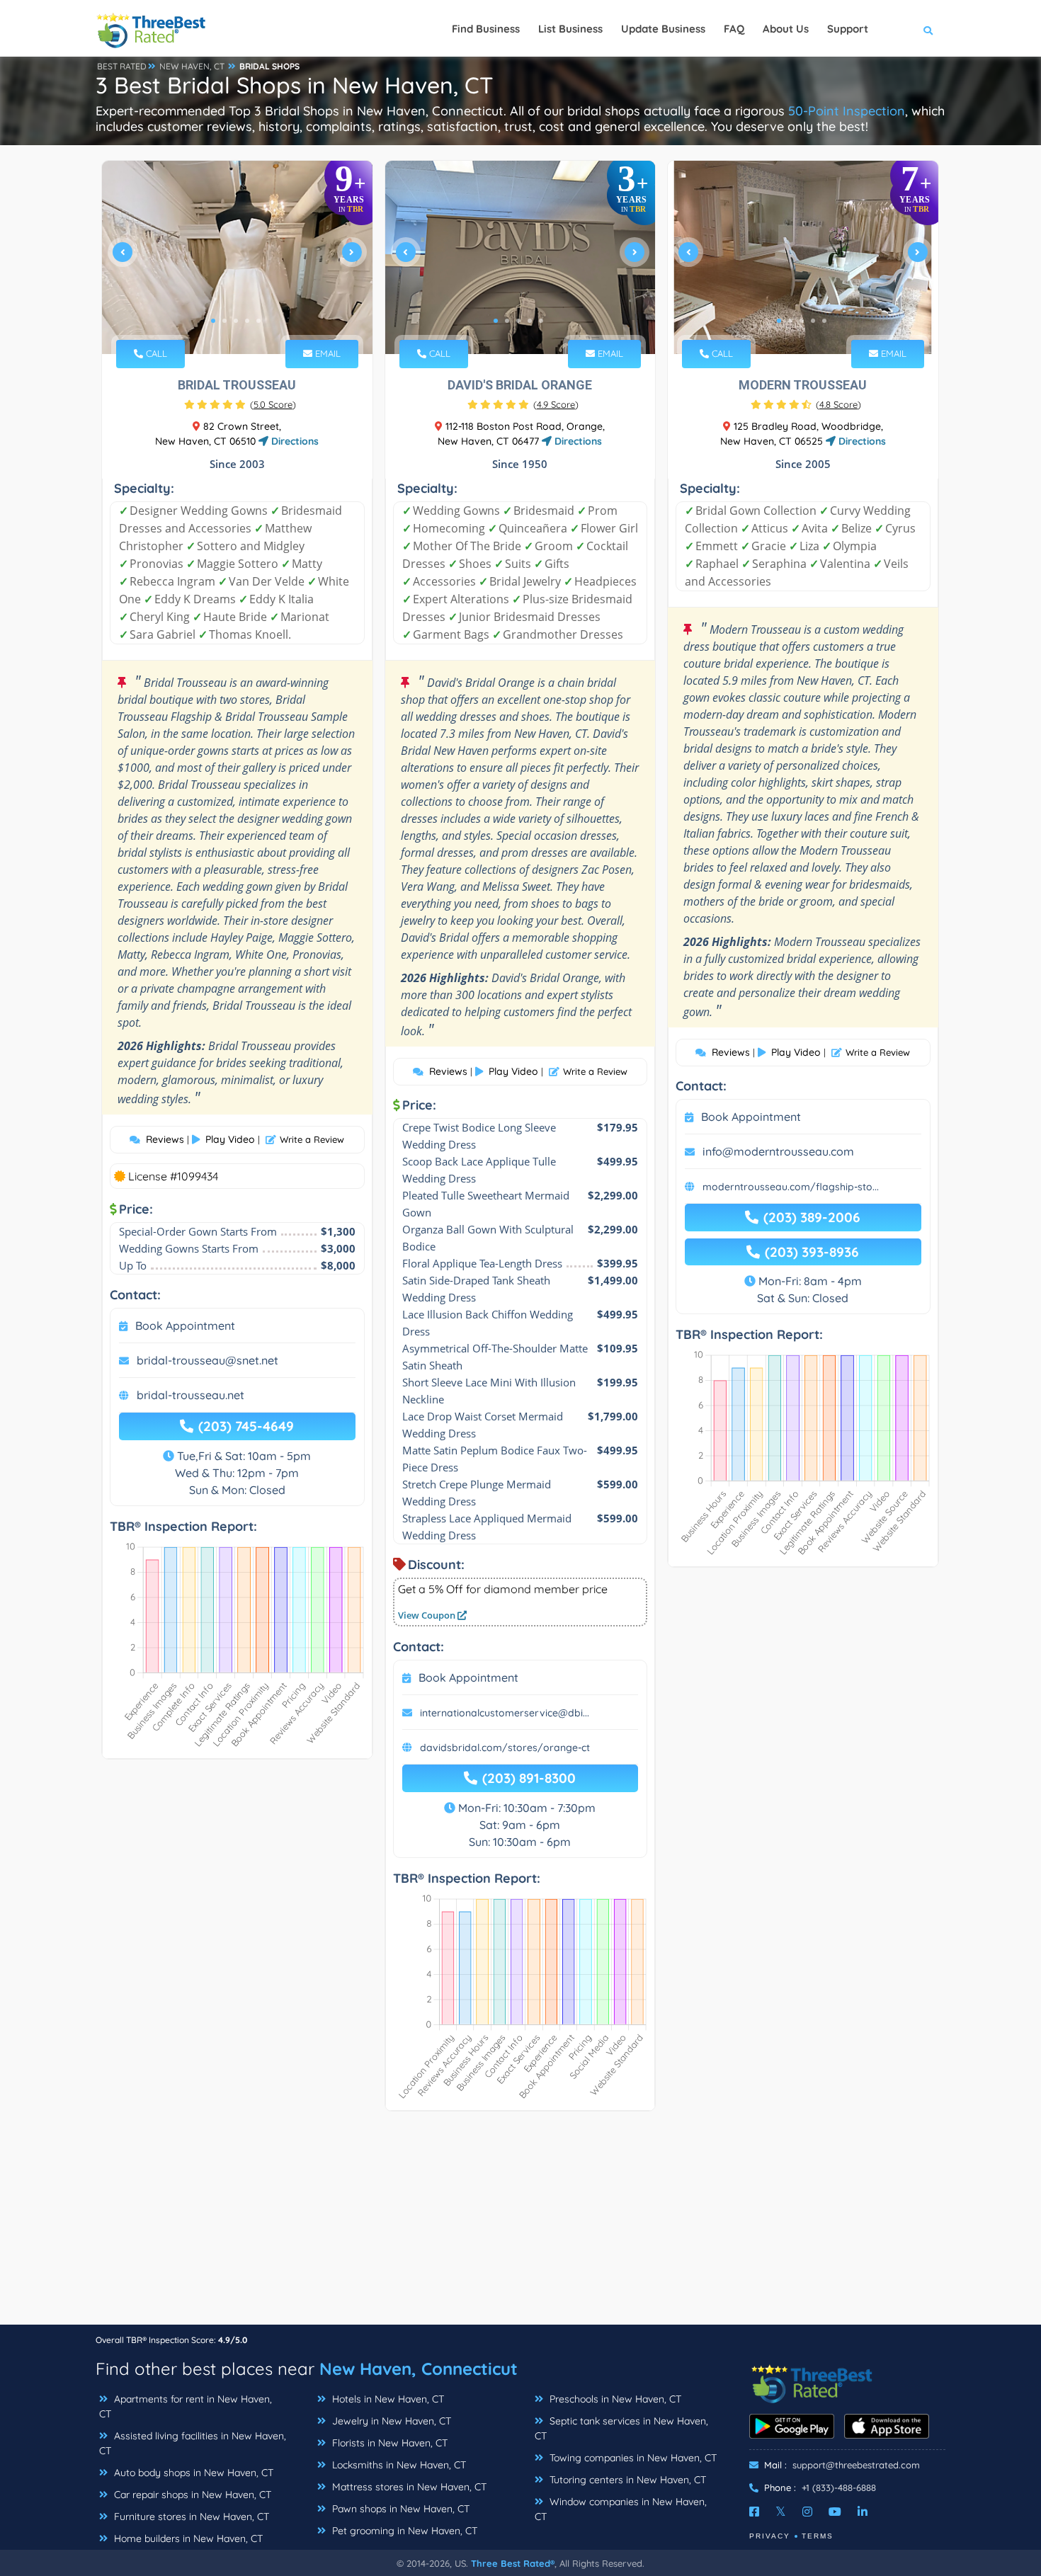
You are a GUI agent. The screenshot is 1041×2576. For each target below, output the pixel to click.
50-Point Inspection (847, 111)
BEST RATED (122, 66)
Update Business (663, 29)
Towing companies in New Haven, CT (632, 2458)
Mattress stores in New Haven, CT (408, 2487)
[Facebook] (754, 2512)
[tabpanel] (237, 257)
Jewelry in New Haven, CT (390, 2421)
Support (848, 29)
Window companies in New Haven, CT (621, 2509)
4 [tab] (247, 321)
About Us (786, 29)
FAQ (734, 29)
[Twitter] (781, 2512)
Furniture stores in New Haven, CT (190, 2517)
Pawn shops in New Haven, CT (399, 2509)
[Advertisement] (520, 2225)
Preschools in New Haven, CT (614, 2399)
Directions (294, 441)
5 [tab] (258, 321)
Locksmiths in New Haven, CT (398, 2465)
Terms (818, 2536)
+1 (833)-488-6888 (839, 2487)
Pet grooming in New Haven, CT (403, 2531)
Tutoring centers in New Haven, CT (626, 2480)
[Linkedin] (863, 2512)
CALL (155, 353)
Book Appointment (185, 1326)
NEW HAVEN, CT (192, 66)
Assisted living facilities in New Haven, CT (193, 2443)
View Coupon (428, 1615)
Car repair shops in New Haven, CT (191, 2495)
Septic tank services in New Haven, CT (621, 2428)
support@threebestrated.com (856, 2465)
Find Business (486, 29)
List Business (570, 29)
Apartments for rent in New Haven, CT (186, 2406)
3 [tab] (236, 321)
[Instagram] (807, 2512)
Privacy (770, 2536)
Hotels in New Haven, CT (387, 2399)
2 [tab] (224, 321)
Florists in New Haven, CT (388, 2443)
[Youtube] (835, 2512)
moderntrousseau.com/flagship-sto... (791, 1187)
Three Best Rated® (513, 2563)
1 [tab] (213, 321)
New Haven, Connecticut (419, 2369)
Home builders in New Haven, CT (187, 2538)
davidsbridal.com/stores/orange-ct (505, 1748)
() (273, 404)
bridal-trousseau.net (190, 1395)
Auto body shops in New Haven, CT (192, 2473)
